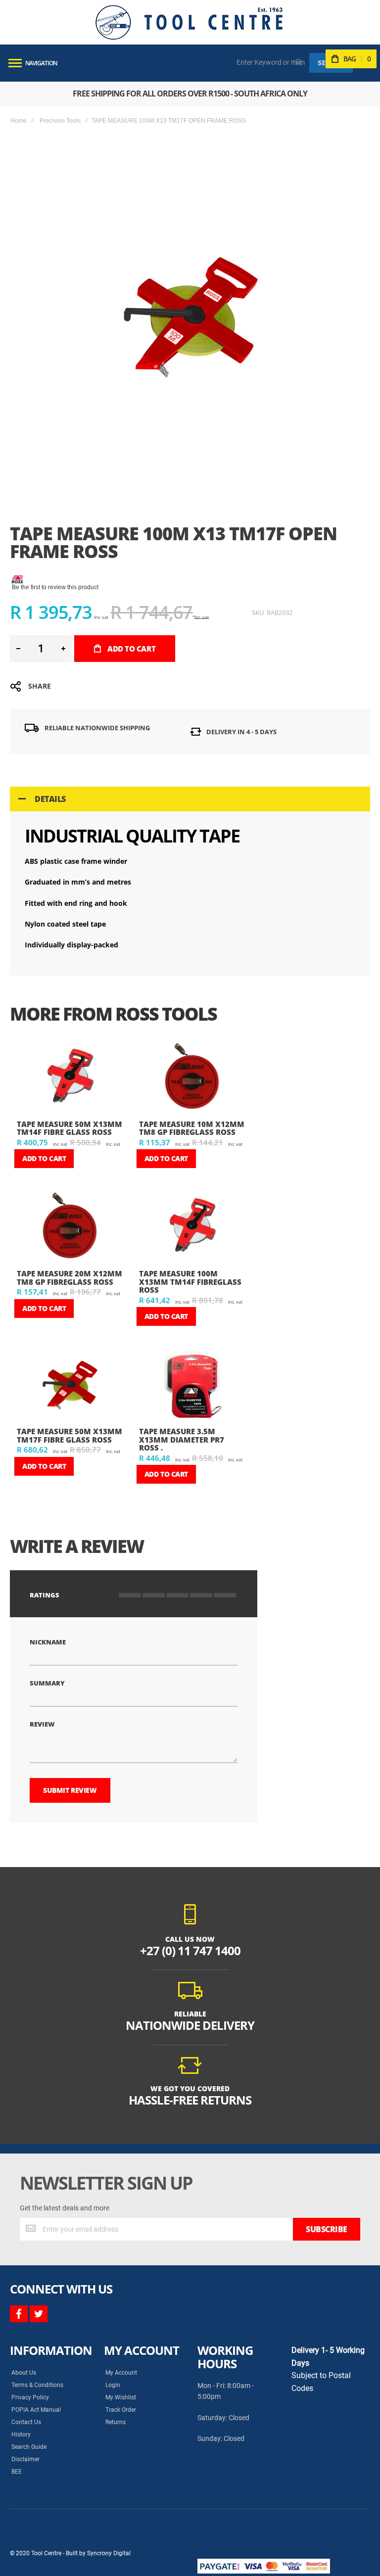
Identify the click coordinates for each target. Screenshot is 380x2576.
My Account (121, 2373)
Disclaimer (25, 2459)
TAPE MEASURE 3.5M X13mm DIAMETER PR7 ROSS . (182, 1439)
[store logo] (189, 22)
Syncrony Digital (109, 2553)
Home (19, 121)
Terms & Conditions (37, 2385)
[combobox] (271, 62)
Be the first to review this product (55, 587)
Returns (116, 2422)
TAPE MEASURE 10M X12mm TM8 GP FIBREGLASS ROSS (192, 1128)
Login (113, 2385)
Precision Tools (60, 121)
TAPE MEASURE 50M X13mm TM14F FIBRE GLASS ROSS (70, 1128)
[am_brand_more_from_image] (70, 1078)
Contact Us (26, 2422)
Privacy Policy (30, 2397)
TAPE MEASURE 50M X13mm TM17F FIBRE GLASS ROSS (70, 1435)
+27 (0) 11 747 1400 (190, 1950)
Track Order (121, 2410)
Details (50, 799)
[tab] (190, 799)
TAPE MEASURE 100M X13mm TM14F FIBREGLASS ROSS (190, 1282)
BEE (17, 2472)
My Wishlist (121, 2397)
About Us (24, 2373)
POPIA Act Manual (36, 2410)
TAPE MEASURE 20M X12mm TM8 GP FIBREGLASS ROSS (70, 1278)
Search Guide (29, 2447)
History (21, 2435)
